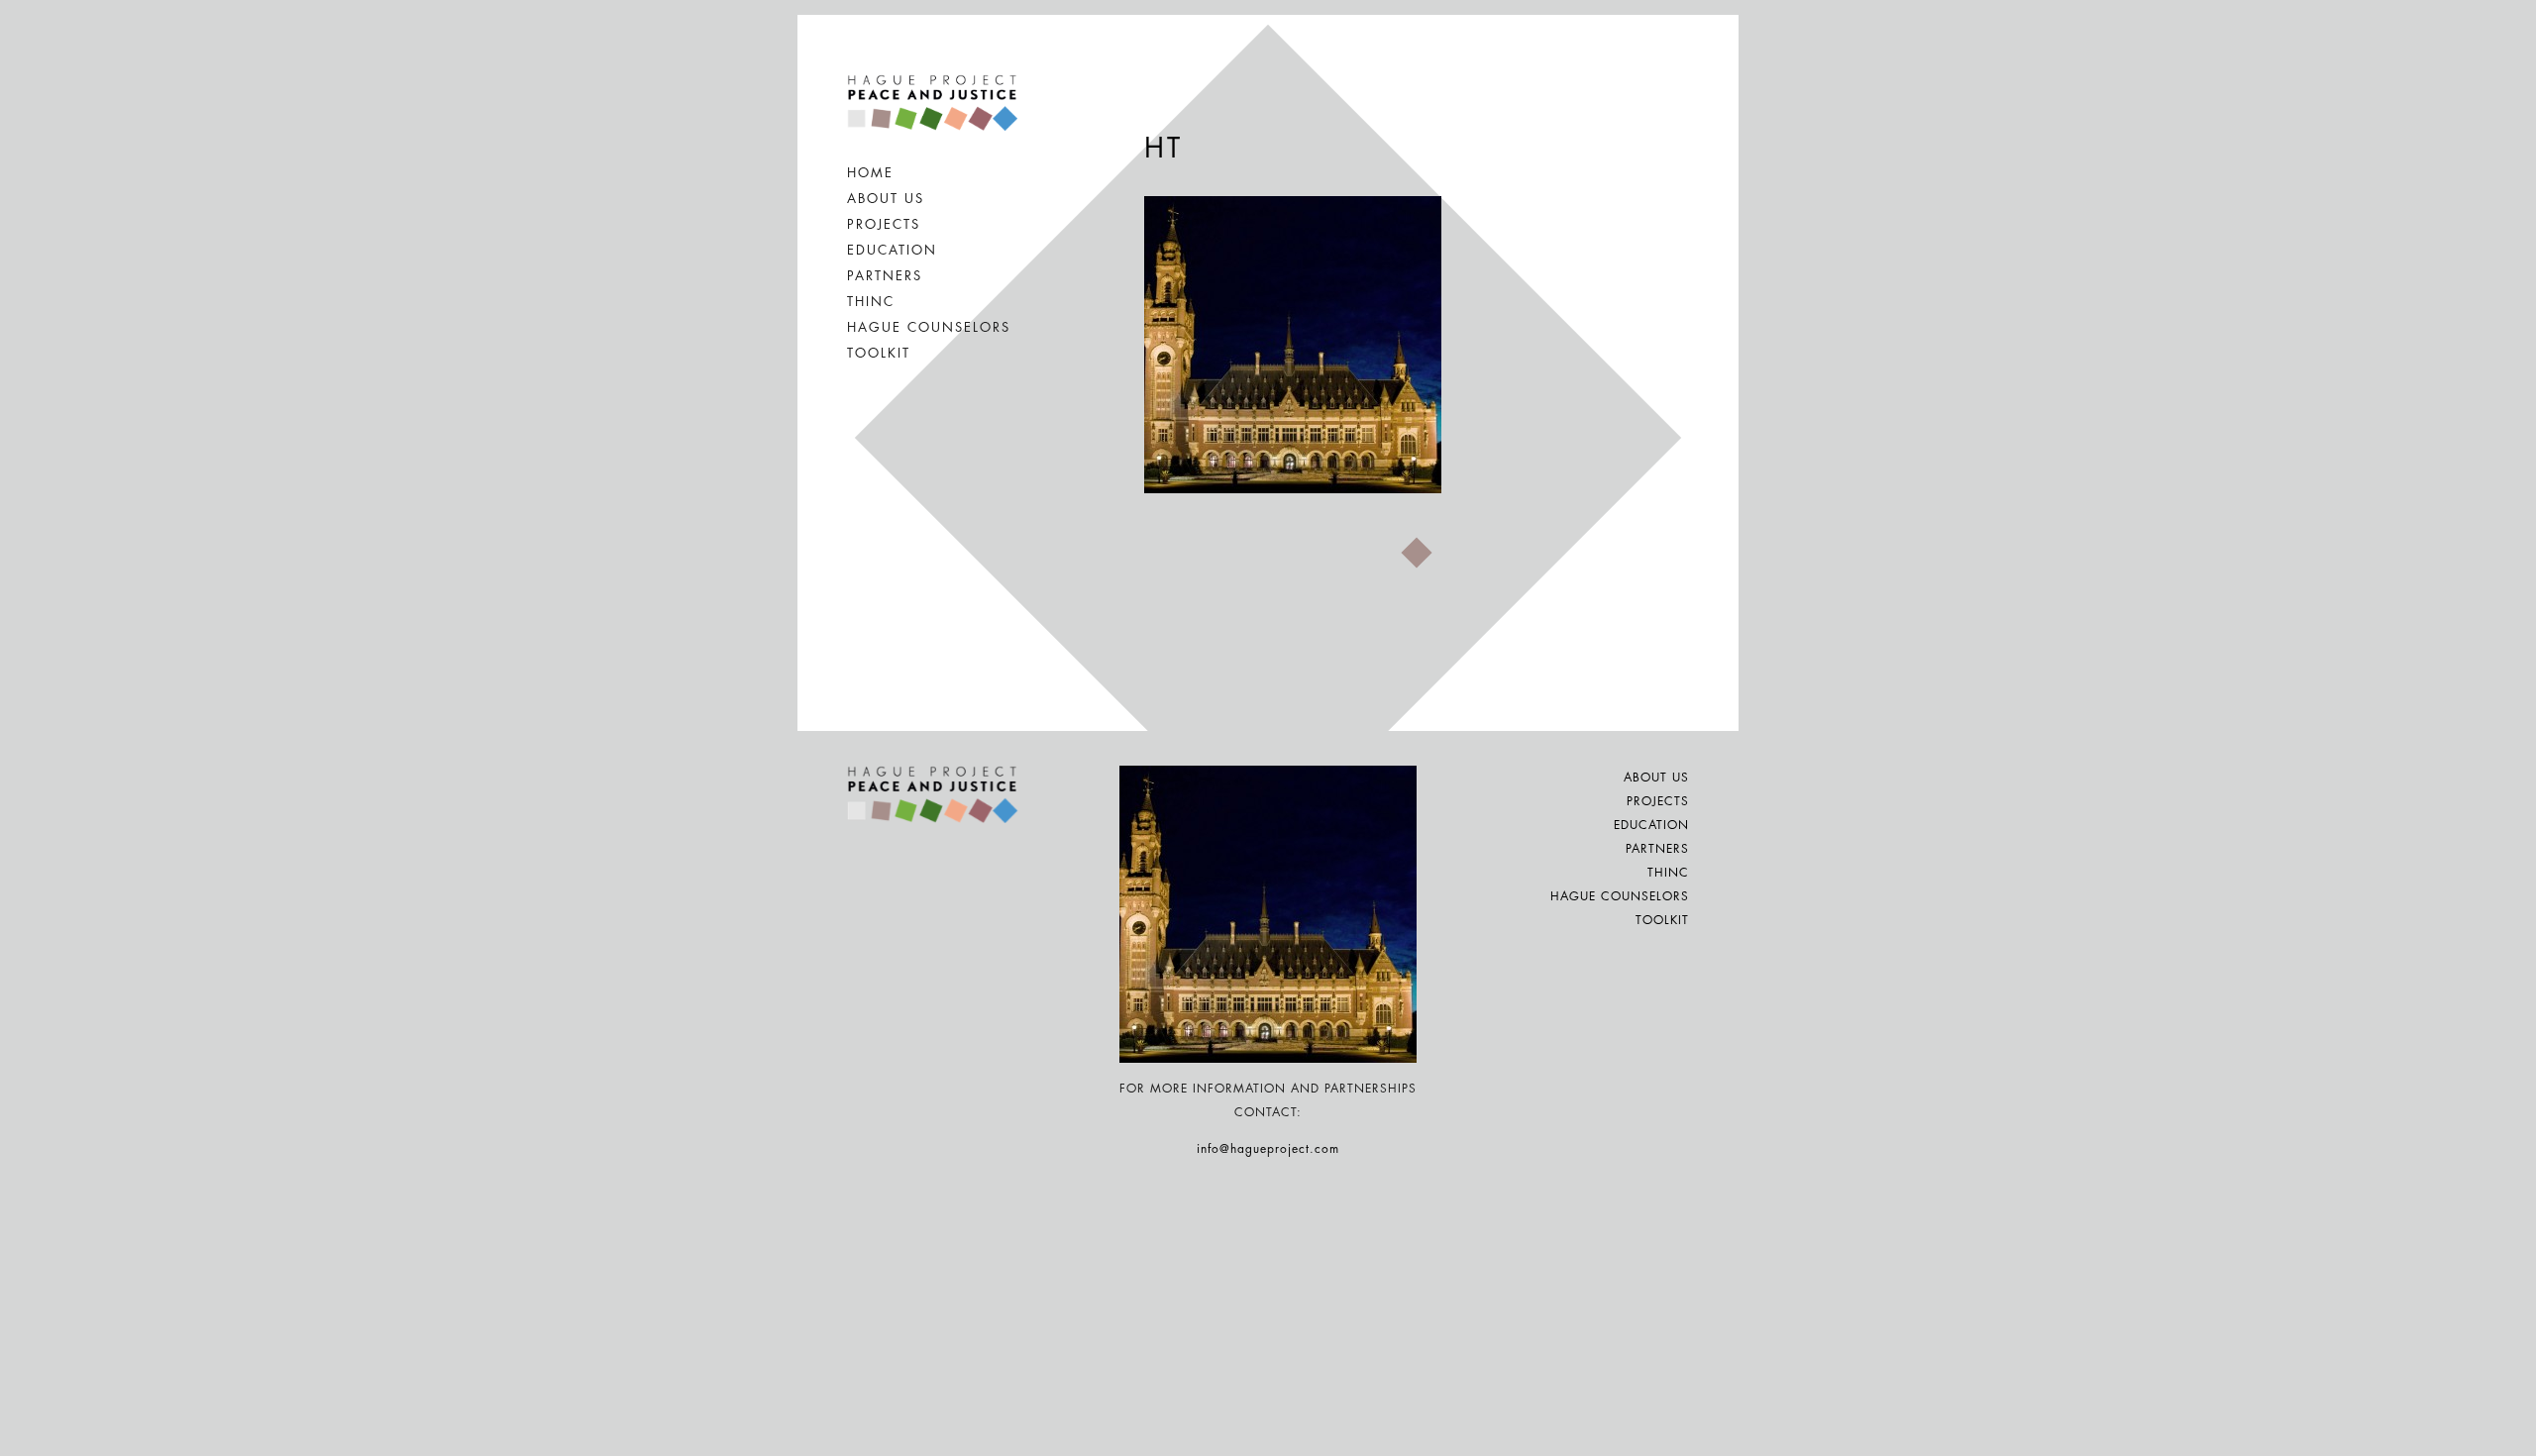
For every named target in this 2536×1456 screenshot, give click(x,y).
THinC (871, 302)
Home (870, 173)
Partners (885, 276)
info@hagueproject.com (1268, 1149)
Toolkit (879, 353)
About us (886, 199)
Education (892, 250)
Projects (884, 224)
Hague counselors (929, 327)
